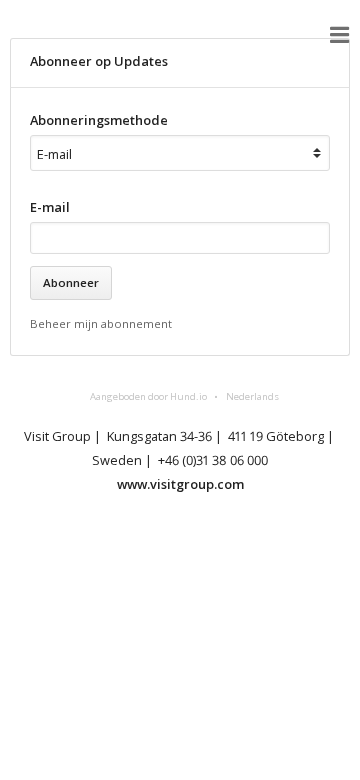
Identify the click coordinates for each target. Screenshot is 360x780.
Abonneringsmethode (99, 120)
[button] (340, 35)
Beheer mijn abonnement (101, 323)
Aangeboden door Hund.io (148, 396)
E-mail (50, 207)
